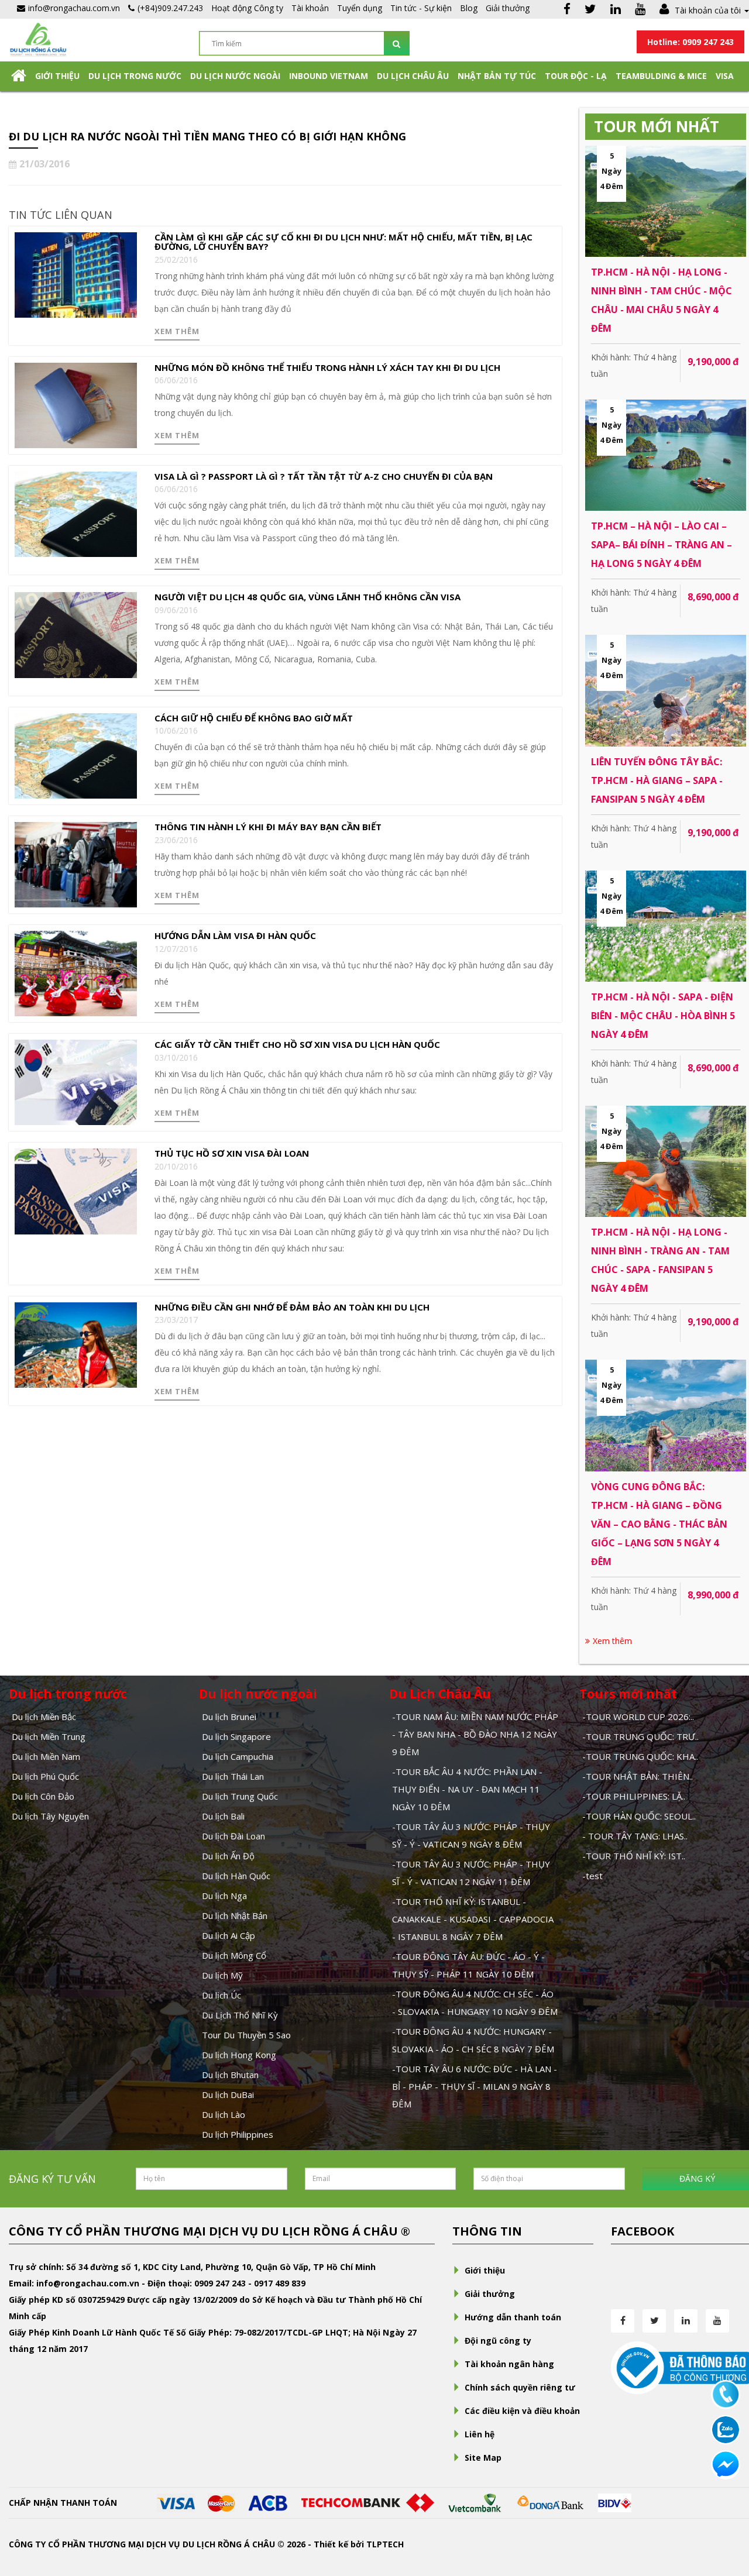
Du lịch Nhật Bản (235, 1915)
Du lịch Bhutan (230, 2075)
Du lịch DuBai (228, 2094)
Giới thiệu (57, 76)
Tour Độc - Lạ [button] (576, 76)
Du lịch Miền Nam (46, 1756)
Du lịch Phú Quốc (45, 1776)
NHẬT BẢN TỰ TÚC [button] (497, 76)
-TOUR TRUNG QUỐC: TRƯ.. (640, 1736)
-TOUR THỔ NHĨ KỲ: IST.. (634, 1856)
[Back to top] (726, 2503)
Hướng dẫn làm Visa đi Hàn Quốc (235, 936)
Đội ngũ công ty (498, 2341)
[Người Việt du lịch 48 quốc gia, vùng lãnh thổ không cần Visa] (76, 634)
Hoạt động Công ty (247, 8)
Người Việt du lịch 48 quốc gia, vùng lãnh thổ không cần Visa (307, 597)
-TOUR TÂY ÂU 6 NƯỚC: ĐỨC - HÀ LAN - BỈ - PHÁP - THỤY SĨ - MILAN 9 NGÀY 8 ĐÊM (475, 2086)
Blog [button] (469, 8)
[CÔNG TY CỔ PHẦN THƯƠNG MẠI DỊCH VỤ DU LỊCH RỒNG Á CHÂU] (38, 39)
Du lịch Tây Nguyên (50, 1816)
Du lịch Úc (221, 1995)
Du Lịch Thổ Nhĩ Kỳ (240, 2015)
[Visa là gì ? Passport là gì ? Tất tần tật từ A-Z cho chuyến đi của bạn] (76, 513)
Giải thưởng (508, 8)
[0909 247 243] (726, 2394)
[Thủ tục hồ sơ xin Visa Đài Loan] (76, 1190)
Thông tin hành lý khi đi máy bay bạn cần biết (268, 827)
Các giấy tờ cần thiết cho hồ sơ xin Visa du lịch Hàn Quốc (297, 1044)
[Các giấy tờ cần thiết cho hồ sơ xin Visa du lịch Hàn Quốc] (76, 1081)
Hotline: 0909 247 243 (690, 42)
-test (592, 1876)
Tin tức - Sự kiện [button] (421, 8)
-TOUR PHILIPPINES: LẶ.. (634, 1796)
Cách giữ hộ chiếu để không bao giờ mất (254, 718)
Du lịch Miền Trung (49, 1736)
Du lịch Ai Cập (229, 1935)
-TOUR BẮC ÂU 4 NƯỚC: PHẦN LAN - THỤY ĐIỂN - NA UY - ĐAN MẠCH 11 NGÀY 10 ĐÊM (467, 1789)
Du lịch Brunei (229, 1717)
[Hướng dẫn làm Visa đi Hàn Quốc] (76, 973)
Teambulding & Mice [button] (661, 76)
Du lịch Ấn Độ (228, 1856)
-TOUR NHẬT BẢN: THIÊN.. (638, 1776)
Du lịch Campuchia (238, 1756)
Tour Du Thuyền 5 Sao (246, 2035)
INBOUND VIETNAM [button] (329, 76)
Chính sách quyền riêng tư (520, 2387)
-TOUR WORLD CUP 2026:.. (638, 1717)
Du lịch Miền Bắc (44, 1717)
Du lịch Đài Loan (233, 1836)
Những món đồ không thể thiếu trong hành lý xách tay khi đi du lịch (327, 367)
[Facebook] (567, 10)
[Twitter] (590, 10)
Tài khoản (310, 8)
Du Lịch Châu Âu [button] (413, 76)
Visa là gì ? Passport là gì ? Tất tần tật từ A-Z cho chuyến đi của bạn (324, 476)
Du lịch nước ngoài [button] (235, 76)
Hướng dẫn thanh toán (513, 2317)
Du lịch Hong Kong (239, 2055)
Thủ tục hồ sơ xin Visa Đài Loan (232, 1153)
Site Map (483, 2458)
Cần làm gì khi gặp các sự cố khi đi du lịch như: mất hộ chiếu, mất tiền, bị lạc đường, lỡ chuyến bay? (343, 242)
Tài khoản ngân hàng (509, 2364)
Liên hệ (480, 2434)
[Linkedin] (616, 10)
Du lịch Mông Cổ (234, 1955)
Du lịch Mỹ (222, 1975)
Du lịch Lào (224, 2114)
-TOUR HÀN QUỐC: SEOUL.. (639, 1816)
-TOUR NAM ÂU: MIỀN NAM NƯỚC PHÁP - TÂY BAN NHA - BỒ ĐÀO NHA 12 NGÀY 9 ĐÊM (475, 1734)
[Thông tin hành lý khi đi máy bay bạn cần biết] (76, 864)
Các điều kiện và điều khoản (522, 2411)
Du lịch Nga (224, 1896)
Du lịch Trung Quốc (240, 1796)
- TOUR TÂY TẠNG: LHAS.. (635, 1836)
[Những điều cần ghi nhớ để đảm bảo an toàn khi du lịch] (76, 1344)
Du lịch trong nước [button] (135, 76)
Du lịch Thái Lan (233, 1776)
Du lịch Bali (223, 1816)
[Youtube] (640, 10)
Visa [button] (725, 76)
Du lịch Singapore (236, 1736)
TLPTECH (385, 2544)
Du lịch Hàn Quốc (236, 1876)
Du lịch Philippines (238, 2134)
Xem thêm (177, 331)
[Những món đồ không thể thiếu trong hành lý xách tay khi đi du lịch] (76, 405)
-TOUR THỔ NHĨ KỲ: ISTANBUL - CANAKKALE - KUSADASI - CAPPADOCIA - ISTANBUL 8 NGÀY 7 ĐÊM (473, 1919)
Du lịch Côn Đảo (43, 1796)
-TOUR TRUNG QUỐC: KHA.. (640, 1756)
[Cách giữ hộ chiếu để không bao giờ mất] (76, 755)
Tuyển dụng (360, 8)
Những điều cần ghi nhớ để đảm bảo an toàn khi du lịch (292, 1307)
